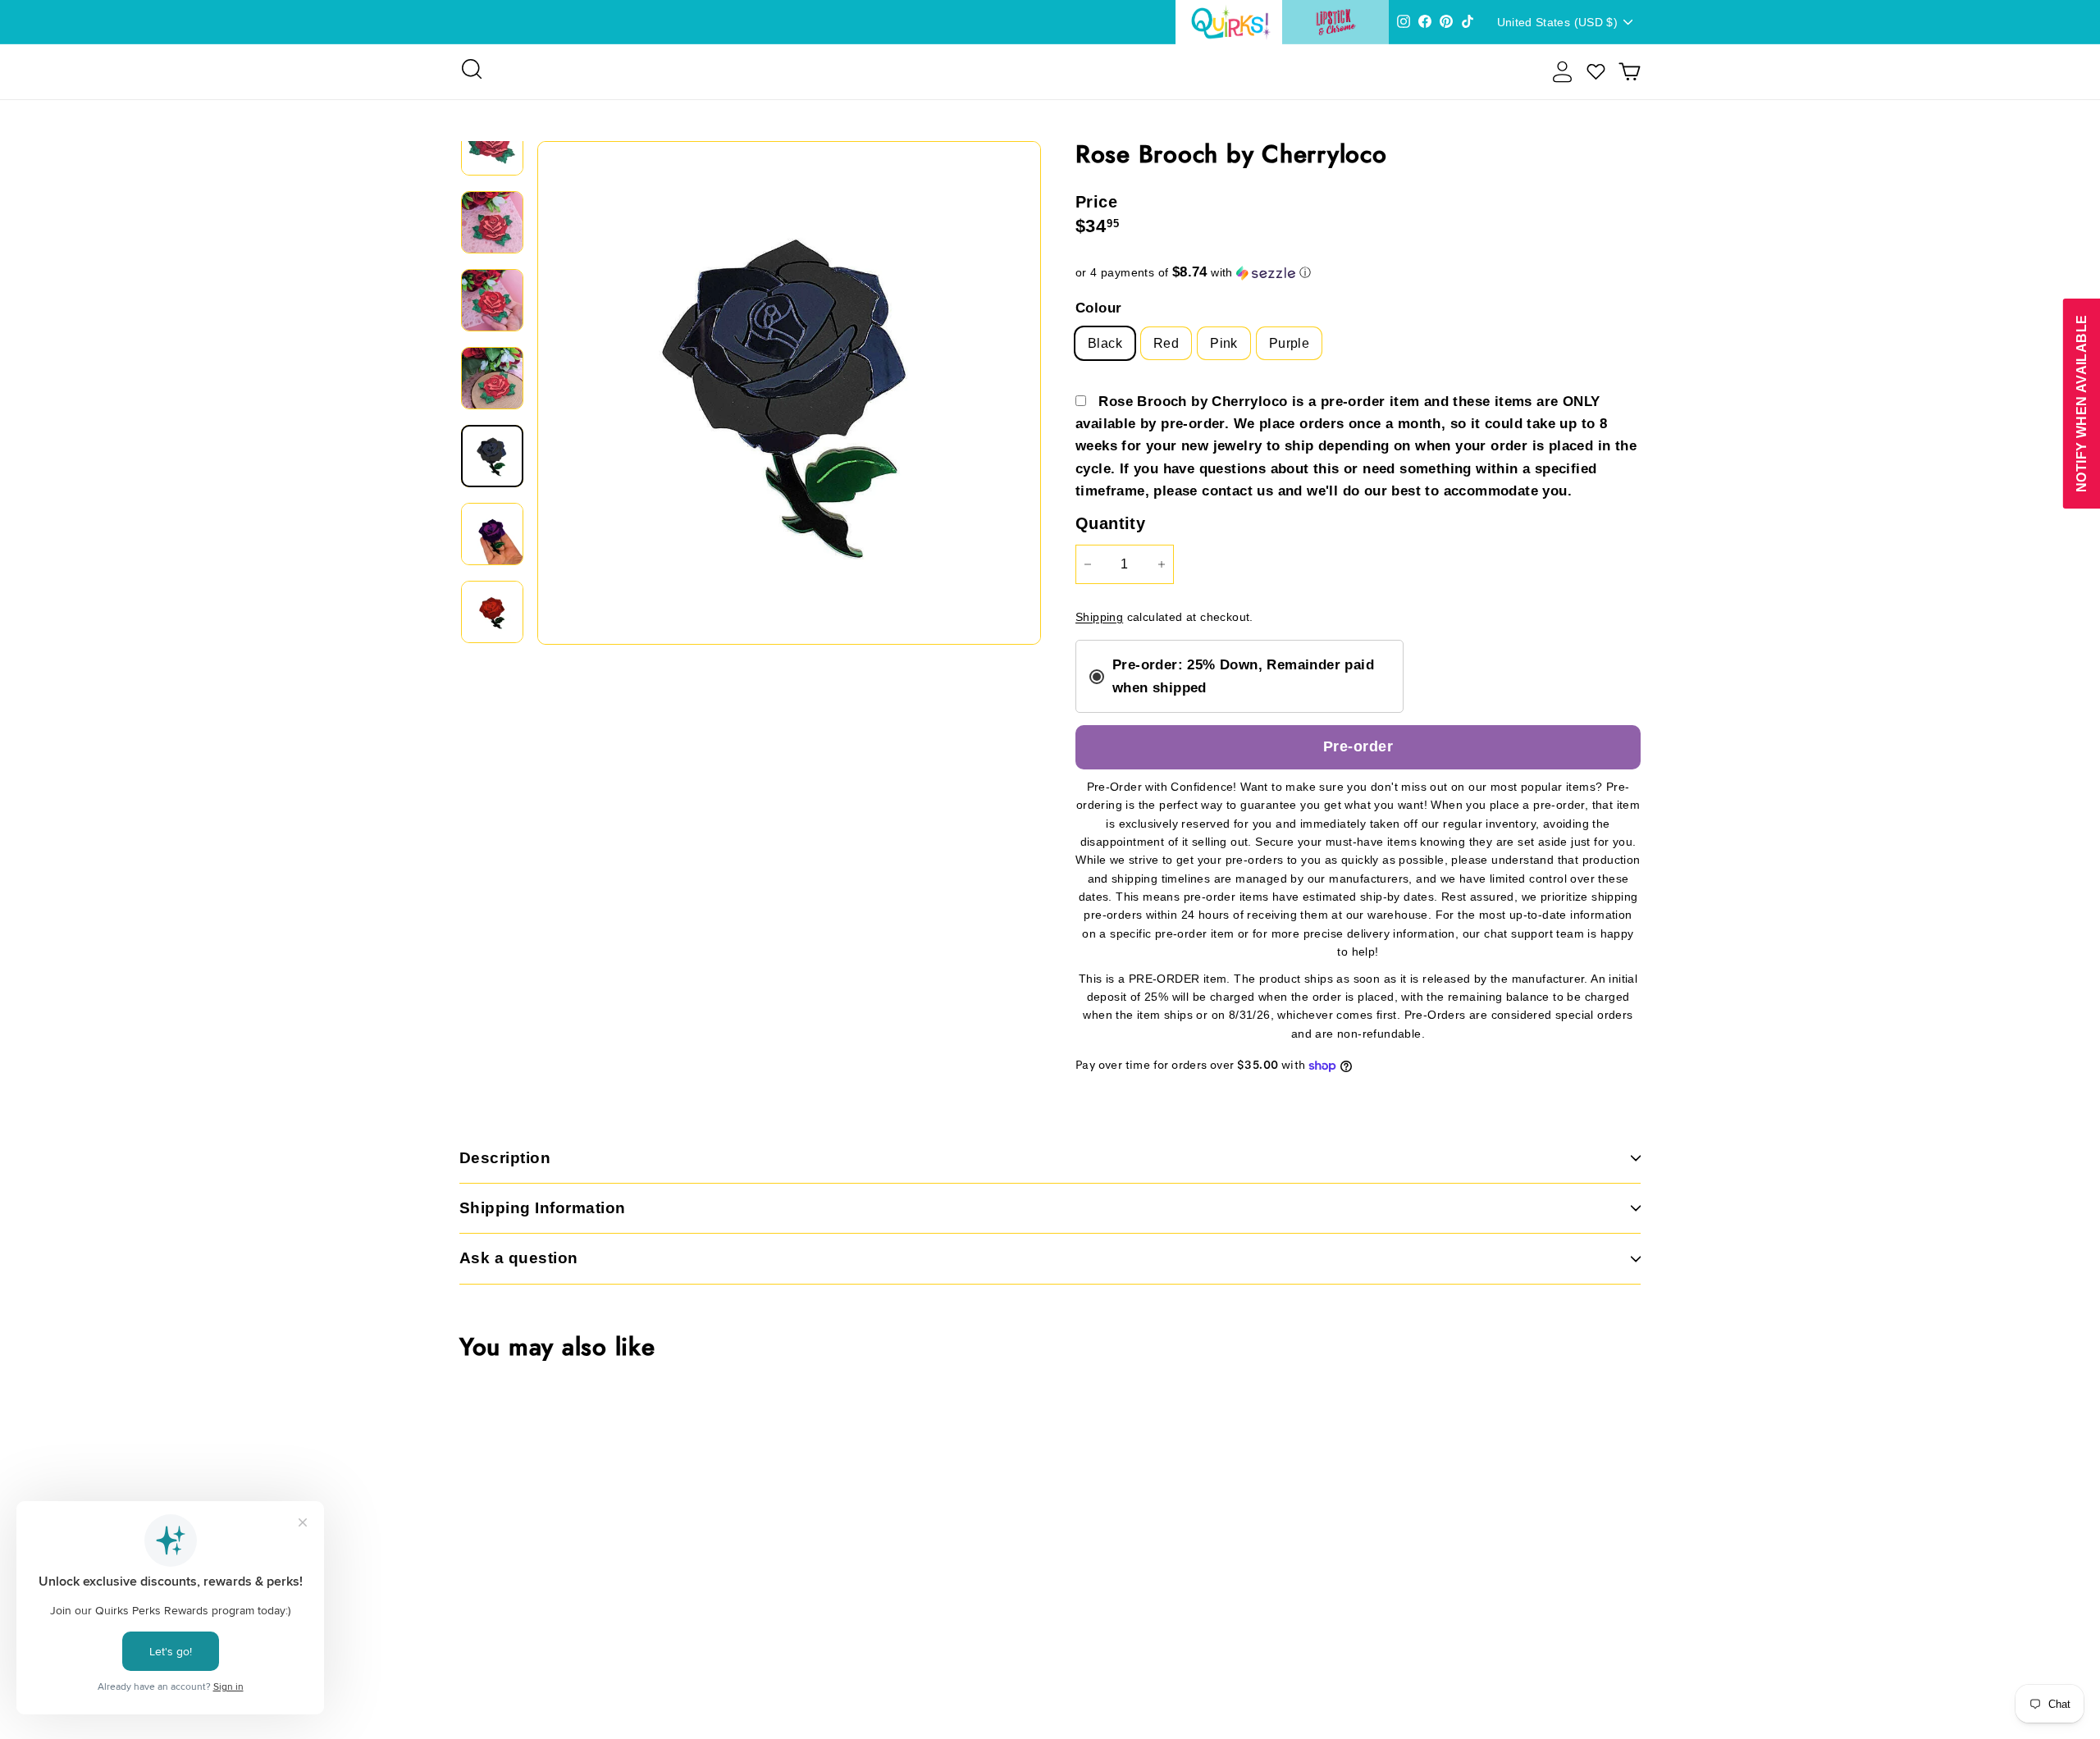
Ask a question (519, 1258)
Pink (1224, 343)
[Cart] (1630, 72)
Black (1105, 343)
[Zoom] (789, 393)
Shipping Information (543, 1208)
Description (505, 1158)
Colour (1098, 308)
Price (1096, 202)
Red (1166, 343)
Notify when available (2081, 404)
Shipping (1099, 617)
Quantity (1110, 523)
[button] (1358, 273)
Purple (1289, 343)
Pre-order (1358, 746)
